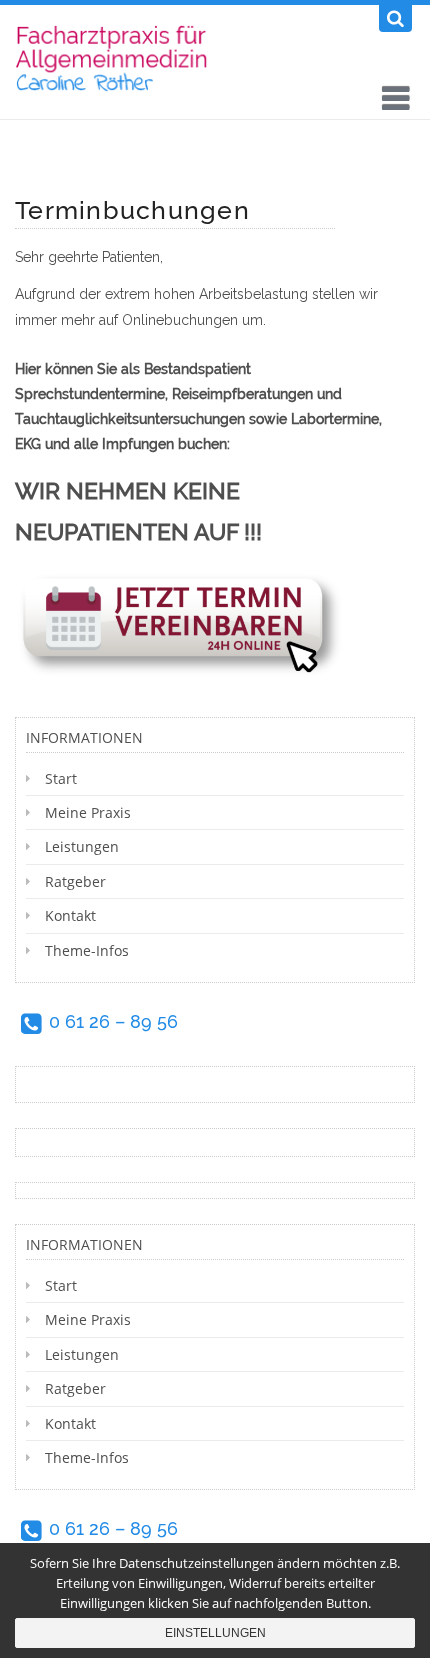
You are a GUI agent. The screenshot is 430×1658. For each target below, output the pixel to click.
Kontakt (70, 915)
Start (61, 778)
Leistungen (82, 846)
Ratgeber (75, 881)
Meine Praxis (88, 812)
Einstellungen (215, 1633)
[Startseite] (116, 56)
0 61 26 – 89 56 (113, 1021)
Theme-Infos (87, 950)
